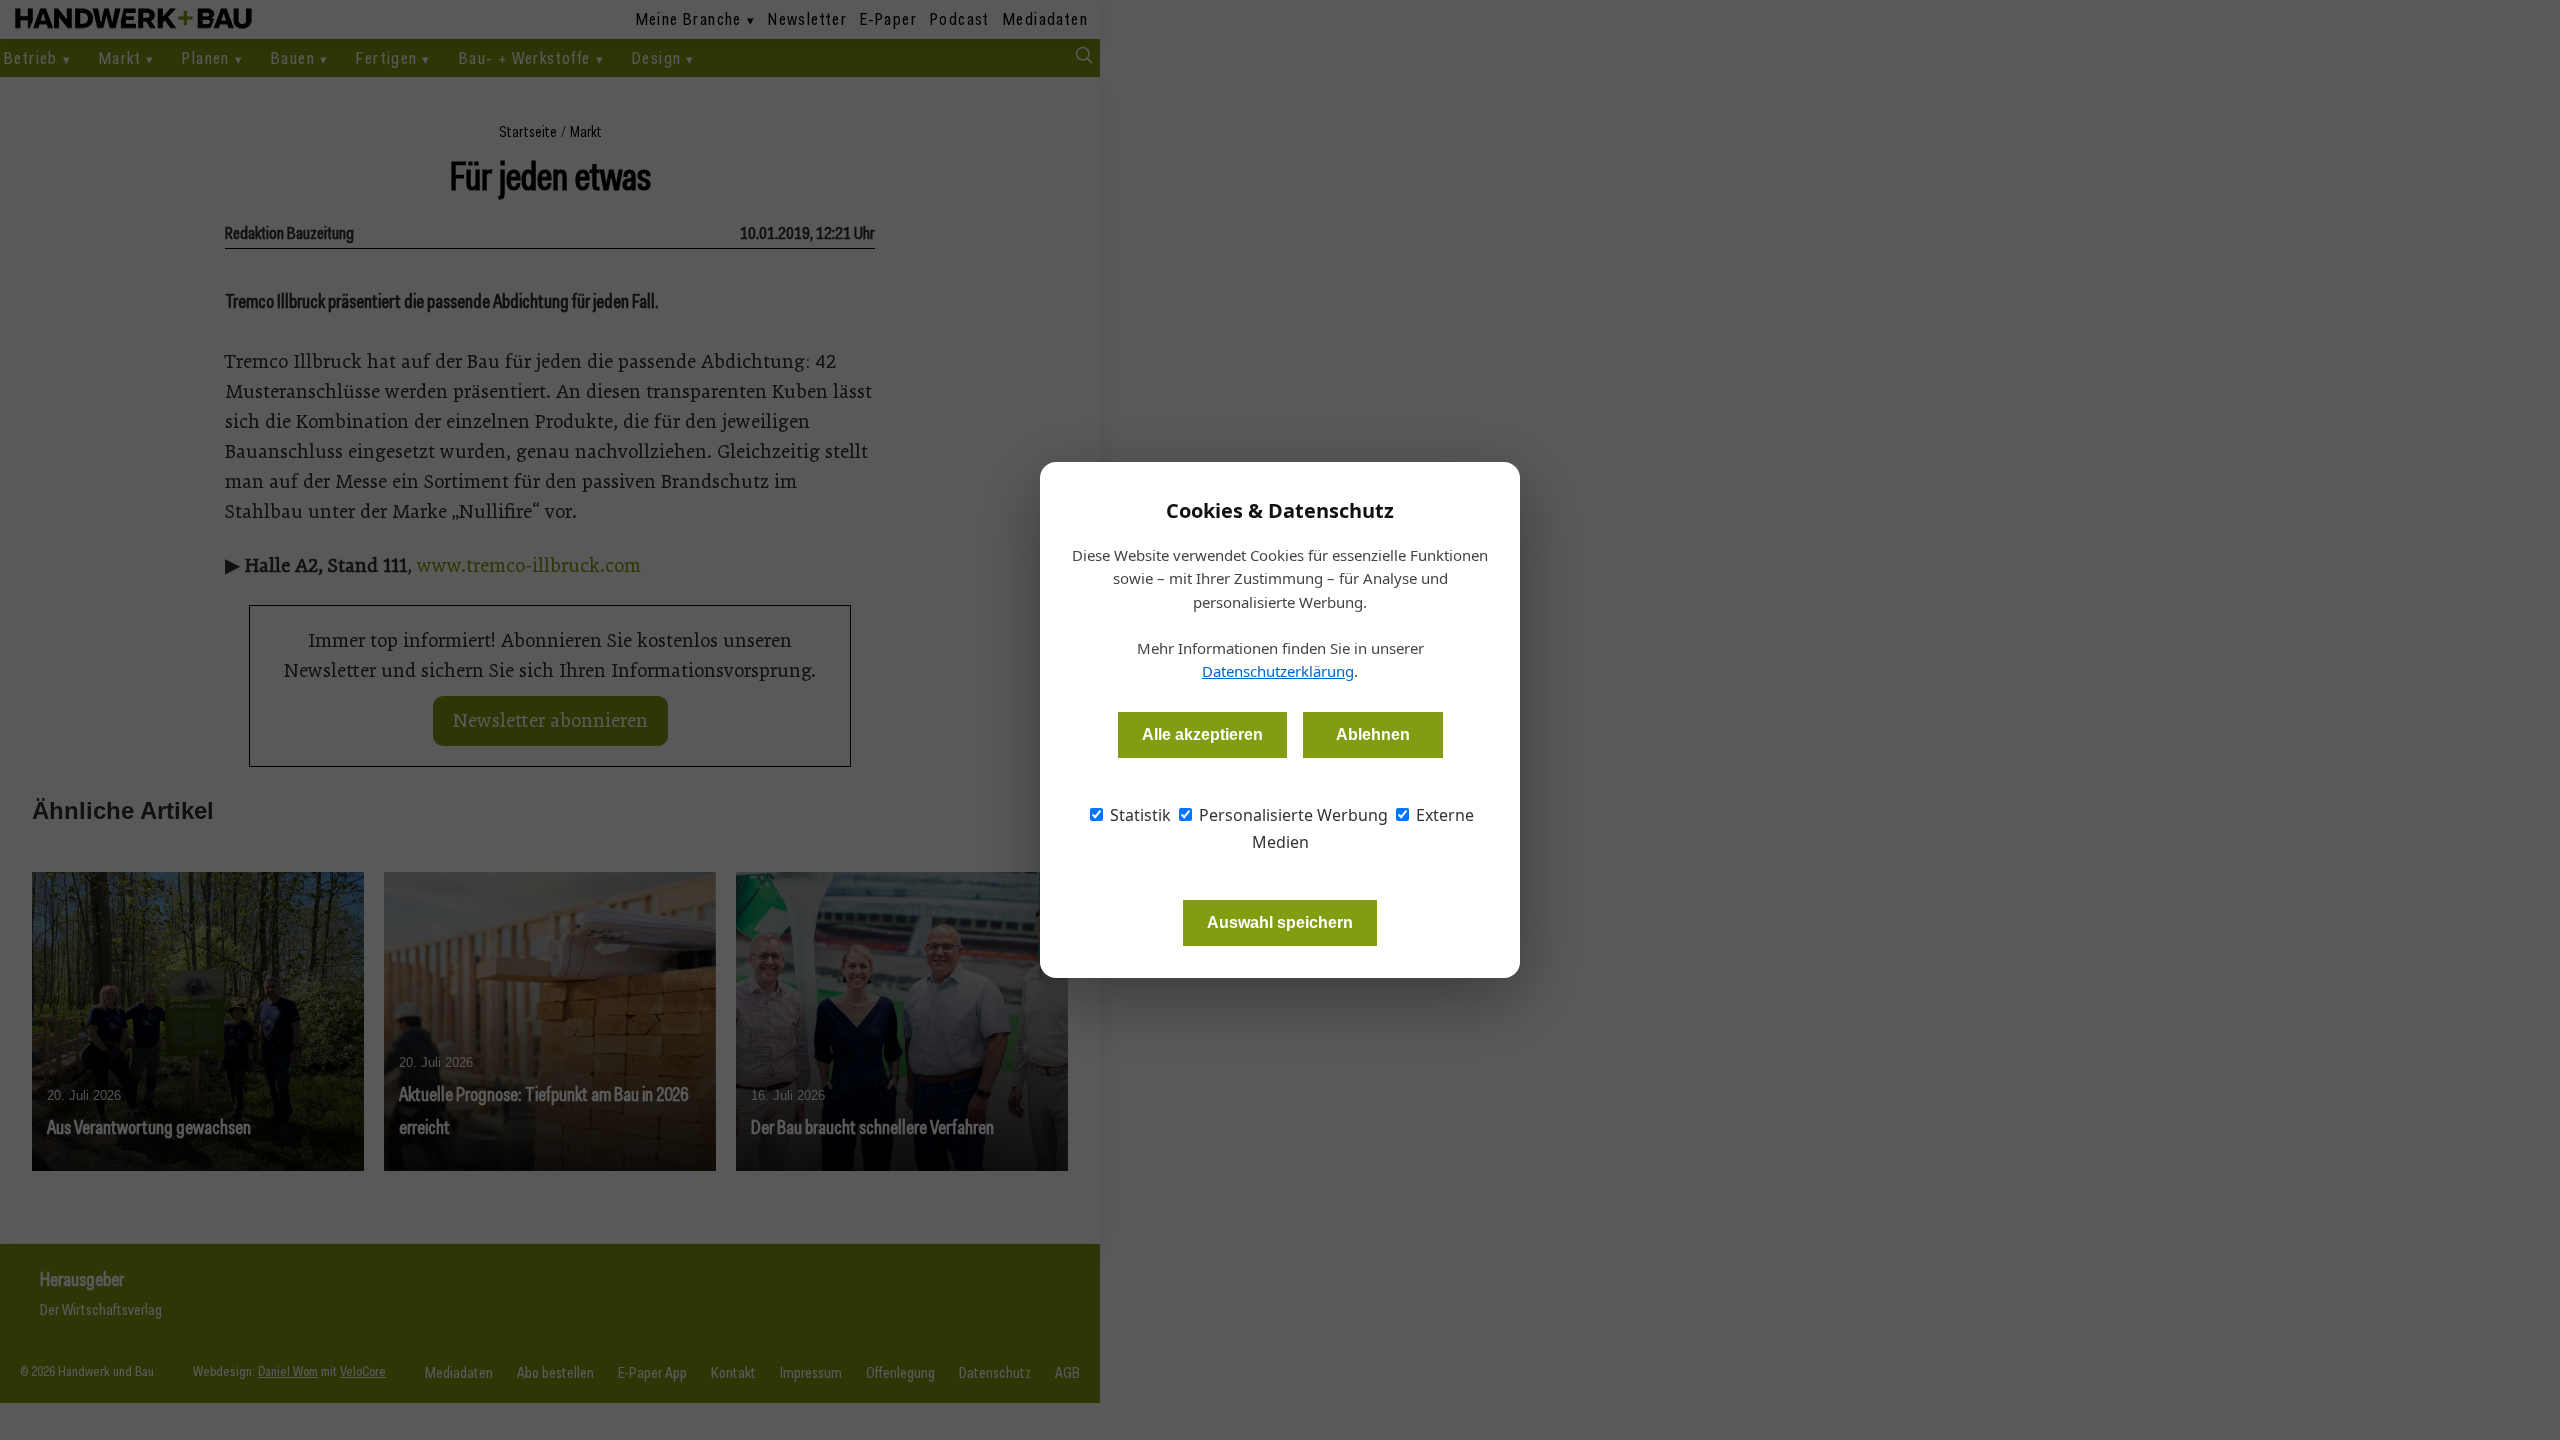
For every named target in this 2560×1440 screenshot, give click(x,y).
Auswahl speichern (1280, 922)
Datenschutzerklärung (1278, 671)
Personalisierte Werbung (1291, 815)
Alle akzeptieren (1202, 734)
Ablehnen (1373, 734)
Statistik (1138, 815)
